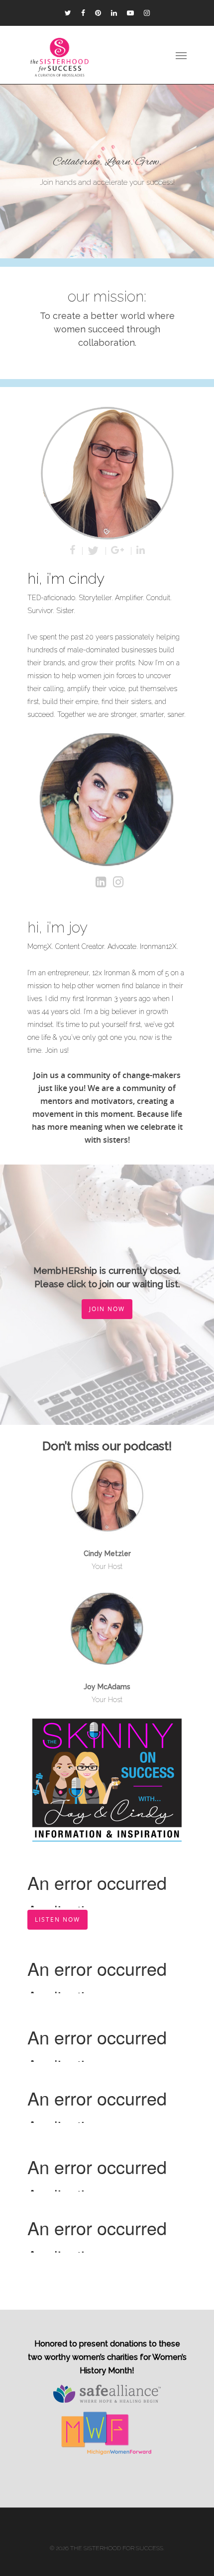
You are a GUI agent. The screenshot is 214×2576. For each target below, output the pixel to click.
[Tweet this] (94, 551)
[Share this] (74, 551)
